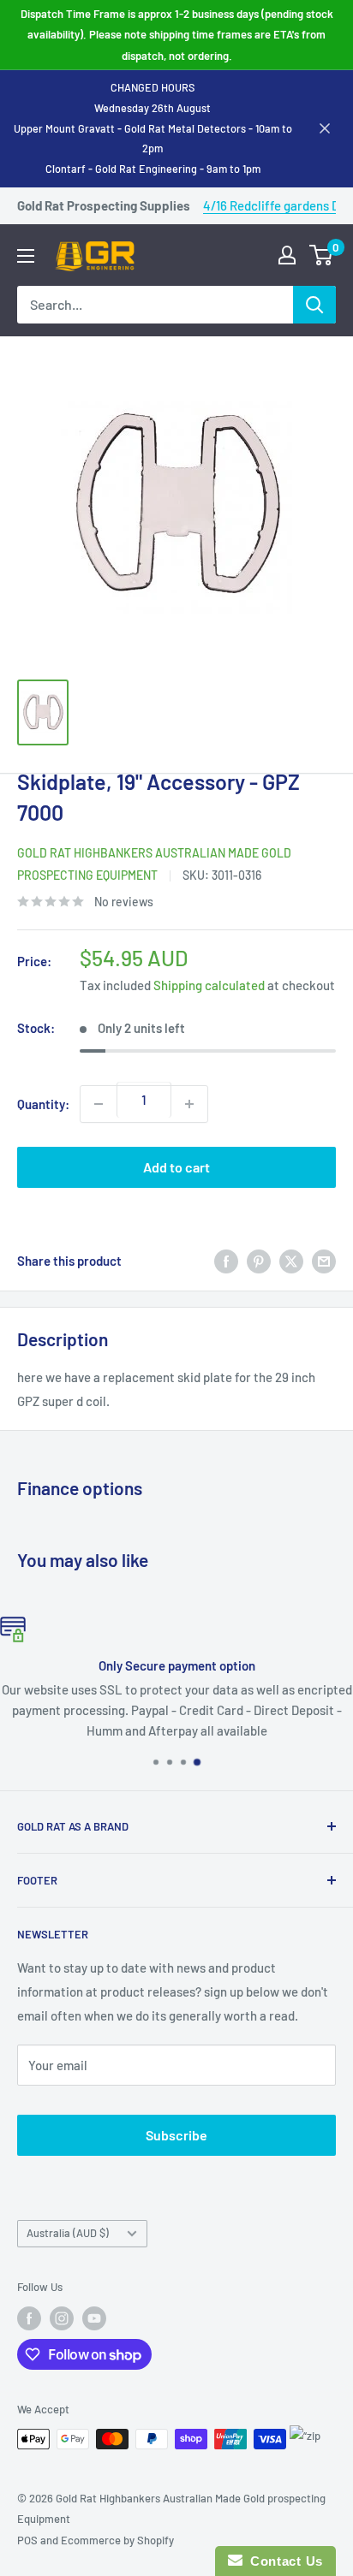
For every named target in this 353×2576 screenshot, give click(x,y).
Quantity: (43, 1104)
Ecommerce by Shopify (117, 2540)
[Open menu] (26, 256)
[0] (322, 255)
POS (27, 2540)
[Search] (314, 305)
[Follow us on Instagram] (62, 2318)
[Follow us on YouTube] (94, 2318)
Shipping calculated (209, 985)
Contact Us (283, 2561)
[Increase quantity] (189, 1104)
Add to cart (176, 1167)
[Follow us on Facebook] (29, 2318)
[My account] (287, 255)
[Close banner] (325, 128)
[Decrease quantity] (99, 1104)
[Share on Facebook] (226, 1261)
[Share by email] (324, 1261)
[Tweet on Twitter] (291, 1261)
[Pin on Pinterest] (259, 1261)
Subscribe (176, 2135)
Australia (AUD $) (68, 2233)
